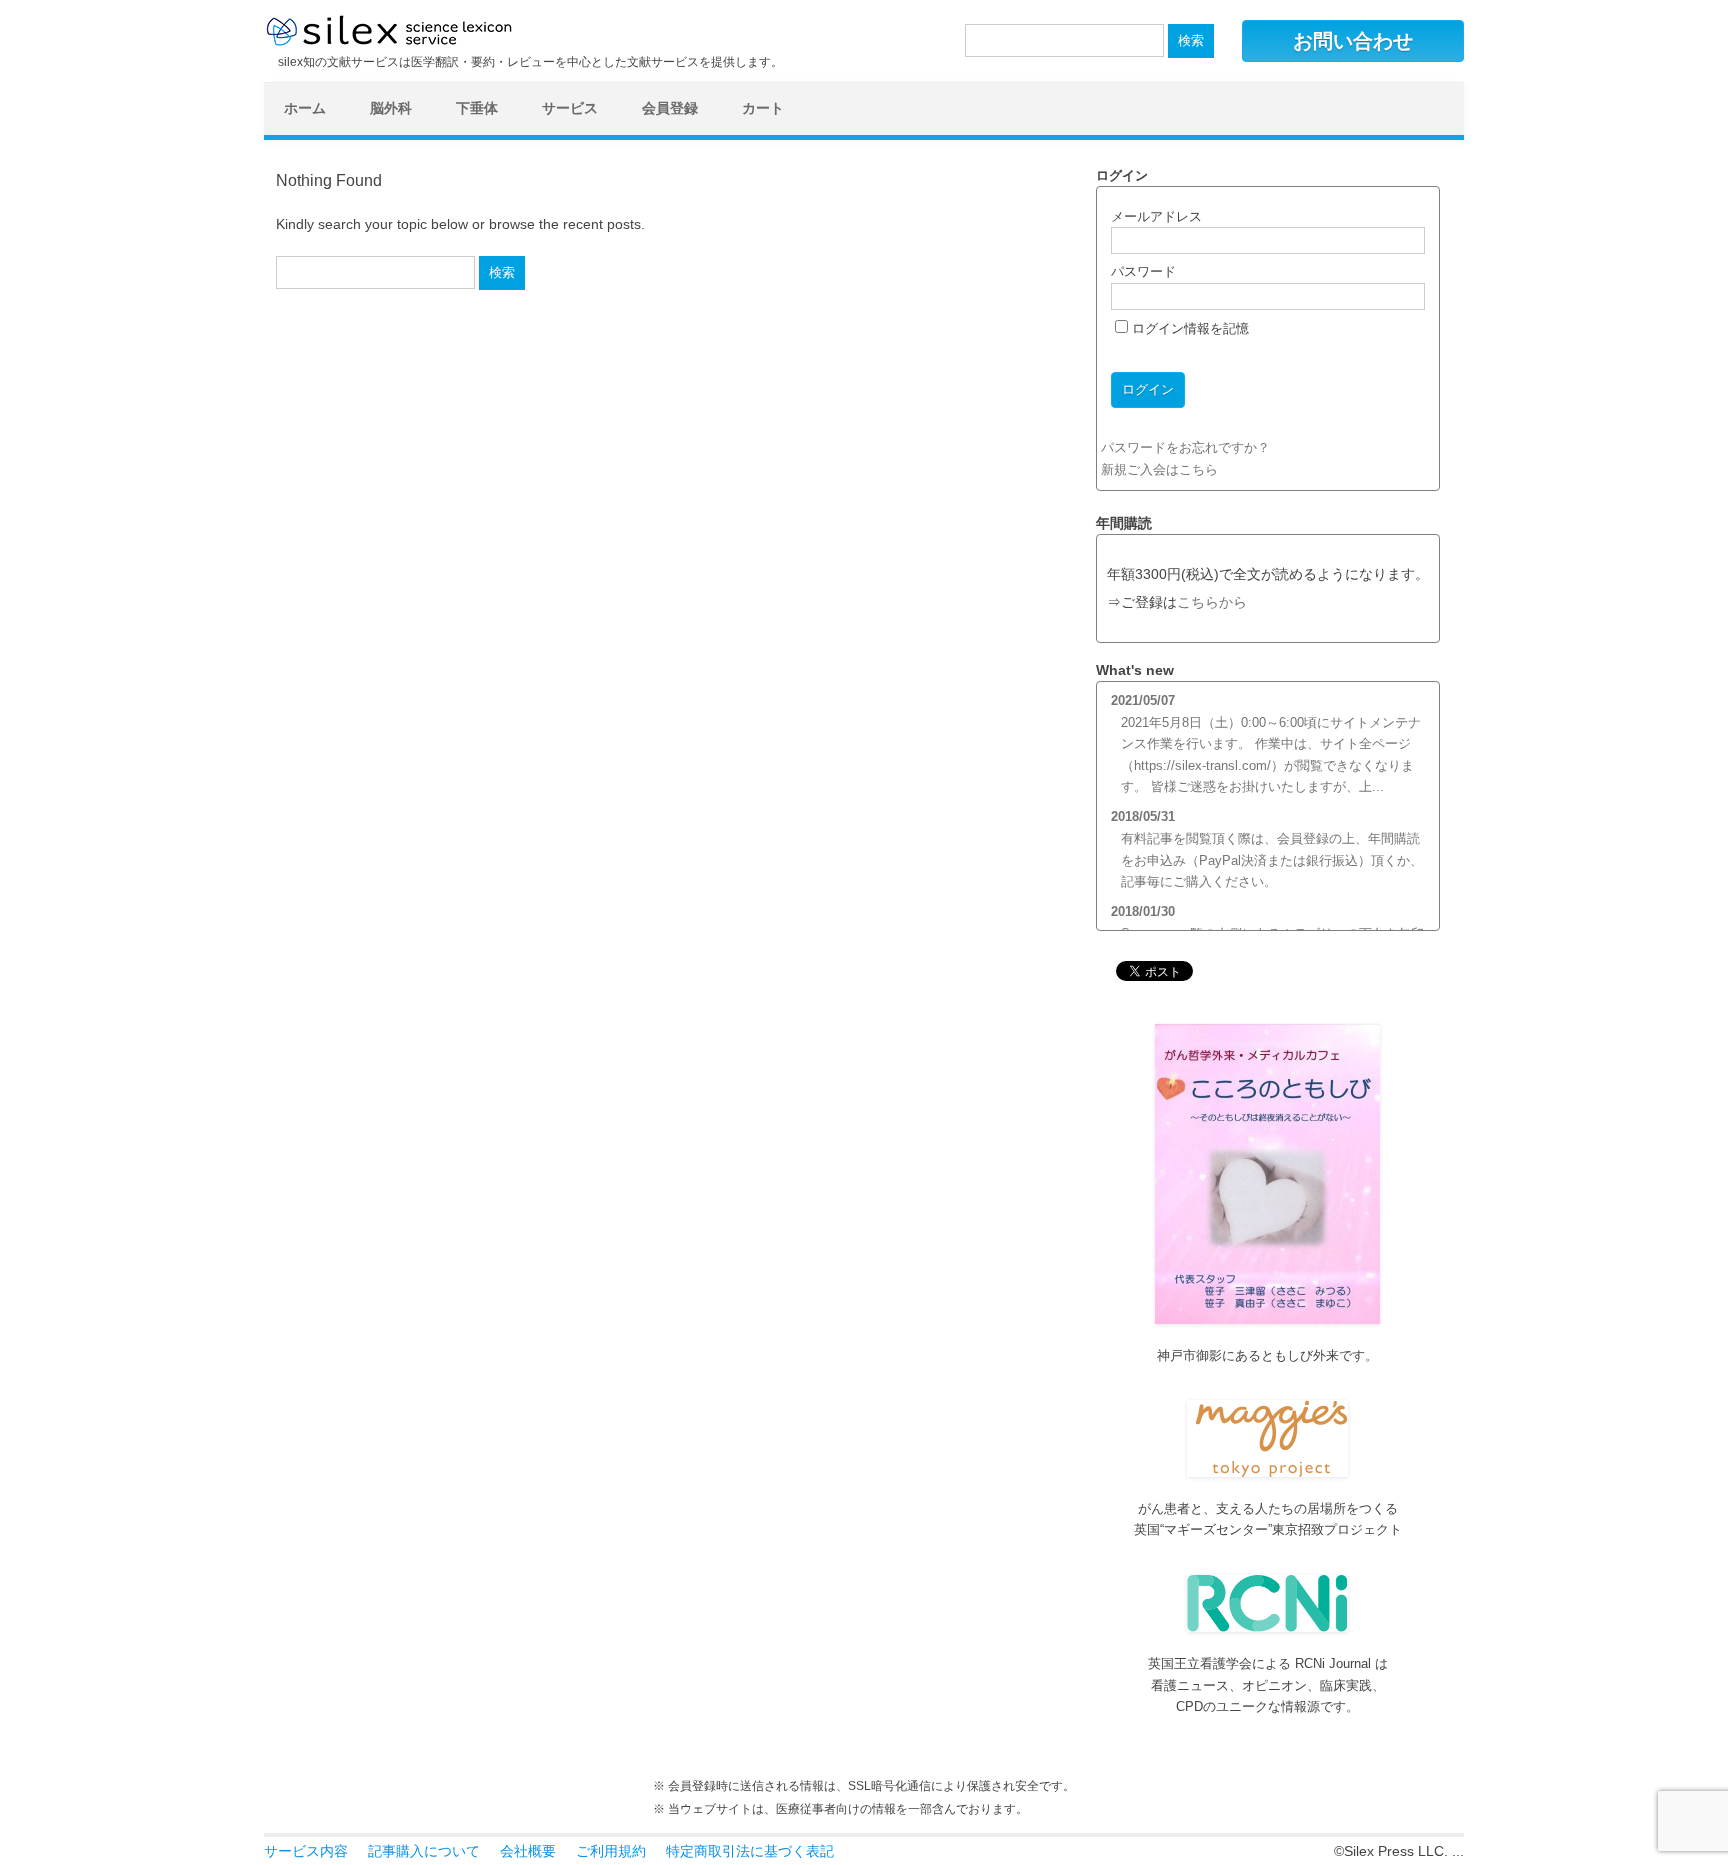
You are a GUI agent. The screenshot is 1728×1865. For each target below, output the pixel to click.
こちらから (1212, 602)
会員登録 (670, 108)
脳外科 (391, 108)
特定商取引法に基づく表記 (750, 1851)
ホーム (305, 108)
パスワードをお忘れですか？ (1185, 447)
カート (763, 108)
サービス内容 (306, 1851)
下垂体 (477, 108)
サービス (570, 108)
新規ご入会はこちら (1159, 469)
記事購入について (424, 1851)
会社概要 (528, 1851)
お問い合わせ (1353, 41)
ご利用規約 (611, 1851)
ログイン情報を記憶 (1188, 328)
